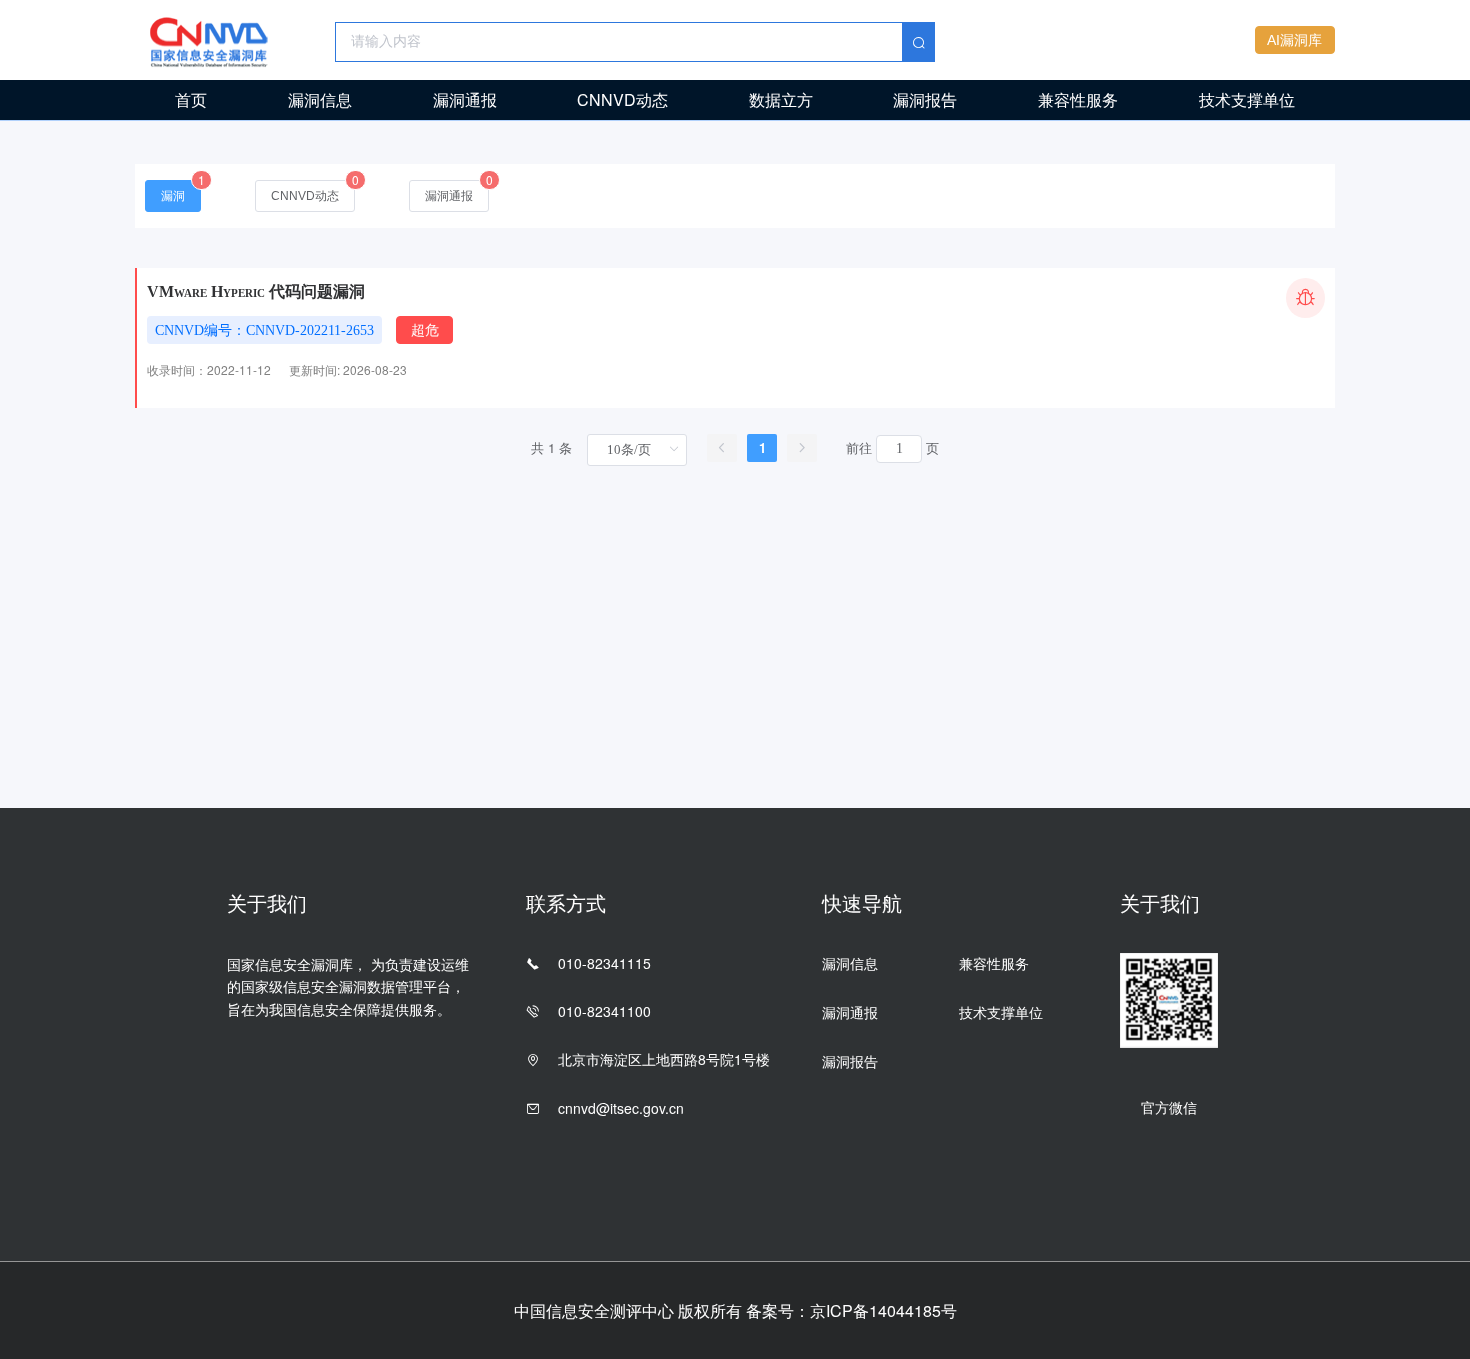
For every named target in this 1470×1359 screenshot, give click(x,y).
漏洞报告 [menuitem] (925, 99)
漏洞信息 (850, 963)
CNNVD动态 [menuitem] (622, 99)
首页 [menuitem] (191, 99)
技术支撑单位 (1001, 1012)
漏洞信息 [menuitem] (320, 99)
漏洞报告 (850, 1061)
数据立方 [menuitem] (781, 99)
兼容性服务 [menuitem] (1078, 99)
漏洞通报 (850, 1012)
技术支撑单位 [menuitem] (1247, 99)
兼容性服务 (994, 963)
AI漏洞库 (1294, 40)
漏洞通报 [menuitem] (465, 99)
